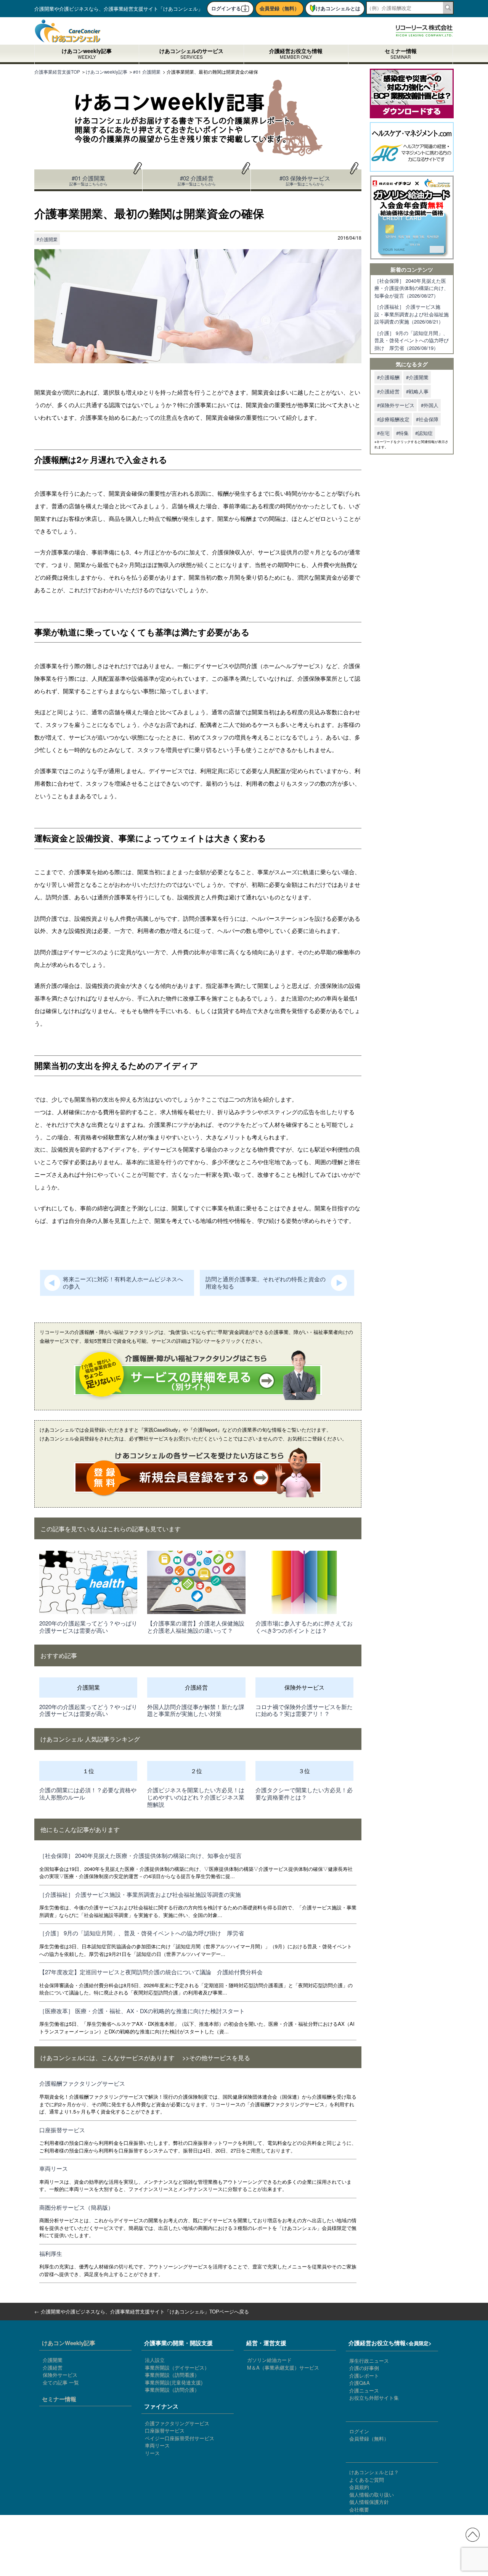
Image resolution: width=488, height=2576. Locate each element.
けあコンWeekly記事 (69, 2343)
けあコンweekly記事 (87, 54)
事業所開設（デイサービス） (177, 2367)
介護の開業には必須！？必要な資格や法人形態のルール (88, 1793)
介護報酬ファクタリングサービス (82, 2083)
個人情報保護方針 (369, 2502)
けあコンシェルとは (338, 8)
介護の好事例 (364, 2368)
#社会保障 (427, 419)
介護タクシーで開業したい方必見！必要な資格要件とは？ (304, 1793)
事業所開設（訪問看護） (172, 2375)
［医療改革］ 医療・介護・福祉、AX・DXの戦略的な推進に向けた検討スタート (142, 2011)
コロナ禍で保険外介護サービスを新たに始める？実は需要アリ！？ (304, 1710)
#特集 (402, 433)
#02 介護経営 (197, 180)
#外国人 (430, 405)
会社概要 (359, 2509)
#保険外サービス (396, 405)
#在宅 (383, 433)
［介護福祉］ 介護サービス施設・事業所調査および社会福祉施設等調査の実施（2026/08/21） (412, 314)
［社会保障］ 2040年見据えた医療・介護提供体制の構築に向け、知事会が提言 (140, 1855)
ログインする (226, 8)
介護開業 (53, 2360)
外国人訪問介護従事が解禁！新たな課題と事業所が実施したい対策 (196, 1710)
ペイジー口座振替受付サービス (180, 2438)
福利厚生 (51, 2253)
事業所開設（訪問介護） (172, 2390)
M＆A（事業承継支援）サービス (283, 2367)
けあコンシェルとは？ (374, 2472)
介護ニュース (364, 2390)
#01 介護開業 (88, 180)
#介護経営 (388, 391)
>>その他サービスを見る (216, 2057)
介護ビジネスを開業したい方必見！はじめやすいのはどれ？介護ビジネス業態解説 (196, 1797)
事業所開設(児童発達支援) (174, 2382)
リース (152, 2453)
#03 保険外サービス (305, 180)
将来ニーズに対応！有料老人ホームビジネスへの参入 (123, 1282)
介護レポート (364, 2375)
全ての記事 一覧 (61, 2382)
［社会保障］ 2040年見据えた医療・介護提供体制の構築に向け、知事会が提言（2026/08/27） (412, 288)
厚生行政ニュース (369, 2361)
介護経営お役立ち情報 (296, 54)
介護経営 (53, 2367)
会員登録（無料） (279, 8)
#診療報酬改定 (393, 419)
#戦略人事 (417, 391)
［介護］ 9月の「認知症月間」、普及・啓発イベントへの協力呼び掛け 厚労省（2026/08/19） (412, 340)
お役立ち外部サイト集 (374, 2398)
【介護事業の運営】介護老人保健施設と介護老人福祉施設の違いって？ (196, 1627)
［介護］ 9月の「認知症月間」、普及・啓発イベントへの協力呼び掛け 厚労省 (142, 1933)
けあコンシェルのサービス (191, 54)
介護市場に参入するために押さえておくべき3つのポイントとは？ (304, 1627)
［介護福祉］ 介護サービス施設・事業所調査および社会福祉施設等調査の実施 (140, 1894)
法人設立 (155, 2360)
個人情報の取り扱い (372, 2495)
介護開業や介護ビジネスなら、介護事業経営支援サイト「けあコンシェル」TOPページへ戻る (145, 2311)
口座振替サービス (62, 2130)
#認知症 (424, 433)
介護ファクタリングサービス (177, 2423)
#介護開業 (47, 239)
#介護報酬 (388, 377)
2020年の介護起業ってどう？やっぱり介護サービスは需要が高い (88, 1627)
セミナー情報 (401, 54)
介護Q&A (360, 2383)
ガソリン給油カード (269, 2360)
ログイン (359, 2431)
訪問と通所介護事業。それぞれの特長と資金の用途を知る (266, 1282)
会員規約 (359, 2487)
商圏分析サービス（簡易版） (76, 2207)
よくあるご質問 (367, 2480)
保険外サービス (60, 2375)
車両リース (54, 2168)
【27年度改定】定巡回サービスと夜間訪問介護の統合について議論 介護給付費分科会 (151, 1972)
